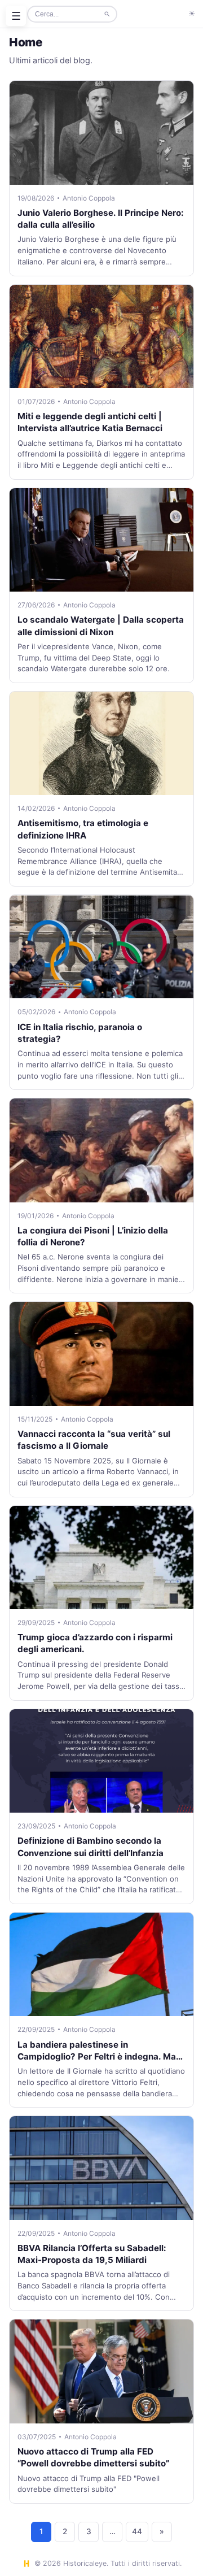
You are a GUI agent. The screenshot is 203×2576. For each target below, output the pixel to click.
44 (137, 2531)
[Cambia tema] (192, 14)
